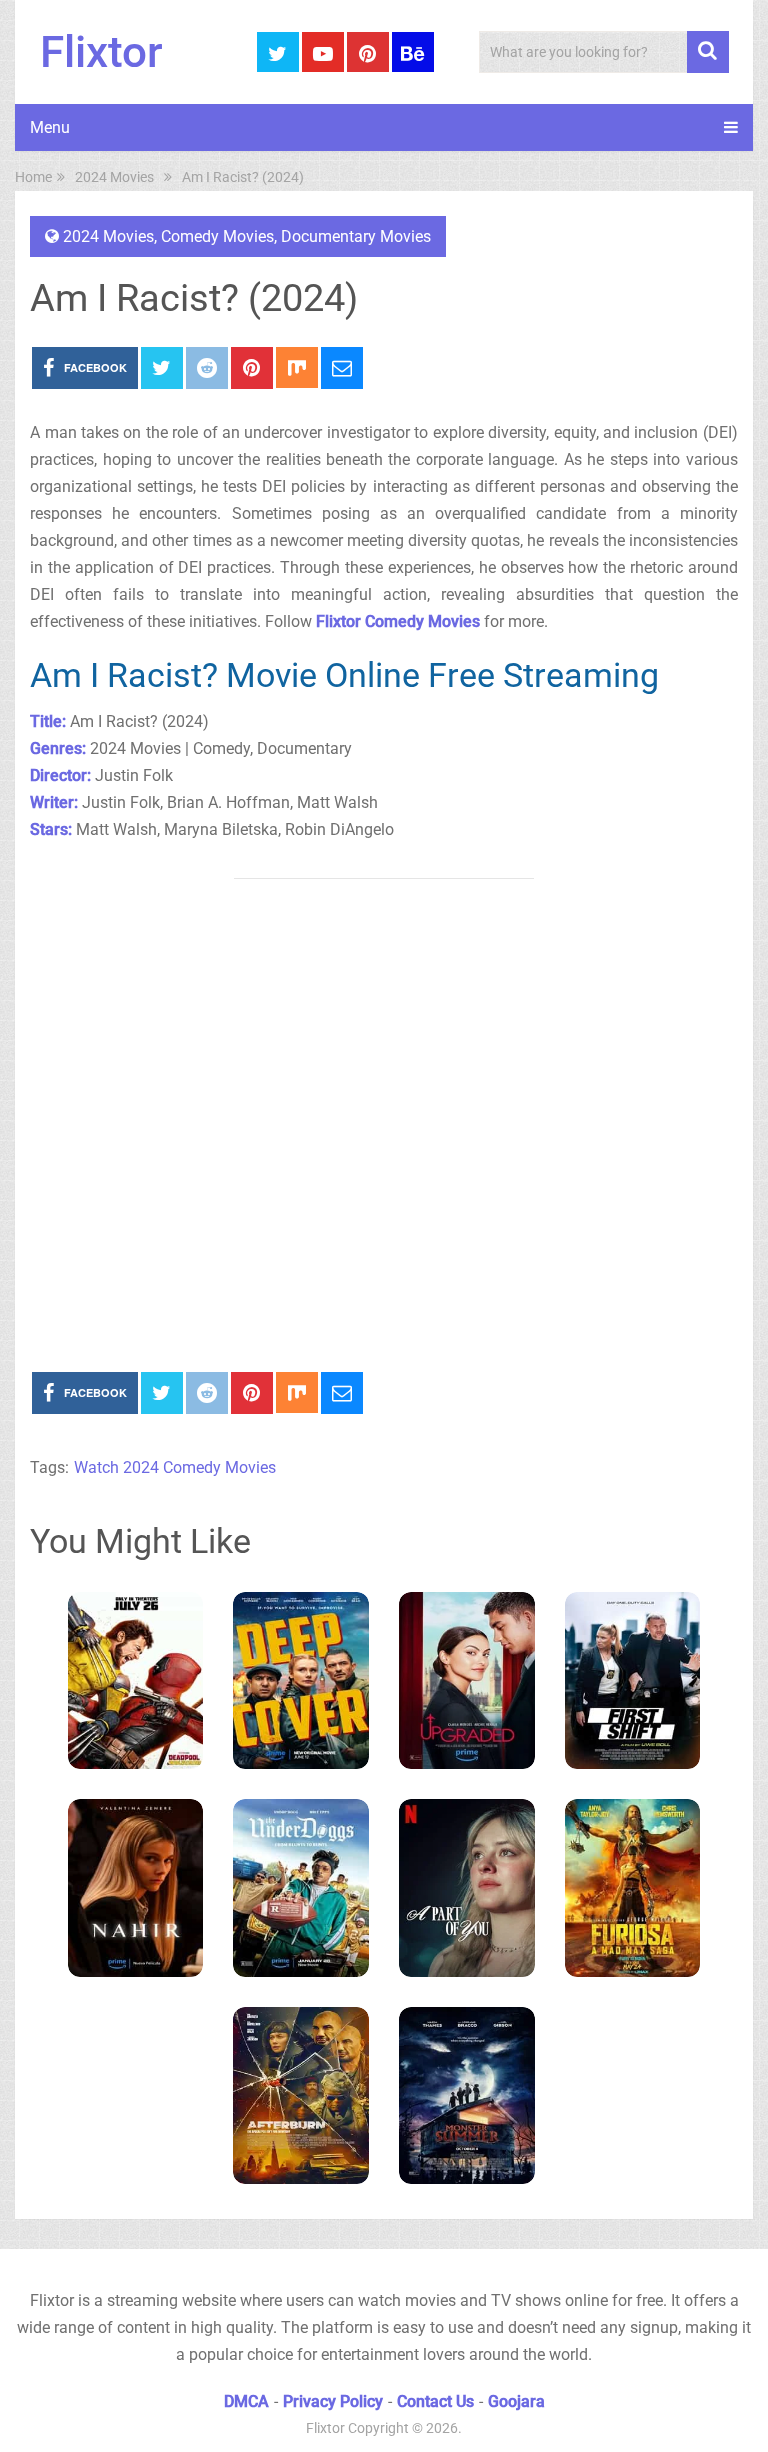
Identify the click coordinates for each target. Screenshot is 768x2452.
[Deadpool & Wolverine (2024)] (136, 1681)
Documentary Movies (356, 236)
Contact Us (435, 2401)
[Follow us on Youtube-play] (323, 52)
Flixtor (101, 52)
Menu (50, 127)
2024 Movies (108, 236)
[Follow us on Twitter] (278, 52)
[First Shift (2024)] (633, 1681)
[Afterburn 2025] (301, 2096)
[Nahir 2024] (136, 1888)
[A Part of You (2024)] (467, 1888)
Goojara (516, 2401)
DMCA (246, 2401)
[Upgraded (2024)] (467, 1681)
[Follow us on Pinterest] (368, 52)
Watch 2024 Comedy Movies (175, 1467)
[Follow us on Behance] (413, 52)
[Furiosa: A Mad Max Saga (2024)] (633, 1888)
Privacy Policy (333, 2401)
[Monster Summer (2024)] (467, 2096)
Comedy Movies (217, 236)
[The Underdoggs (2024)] (301, 1888)
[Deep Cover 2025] (301, 1681)
